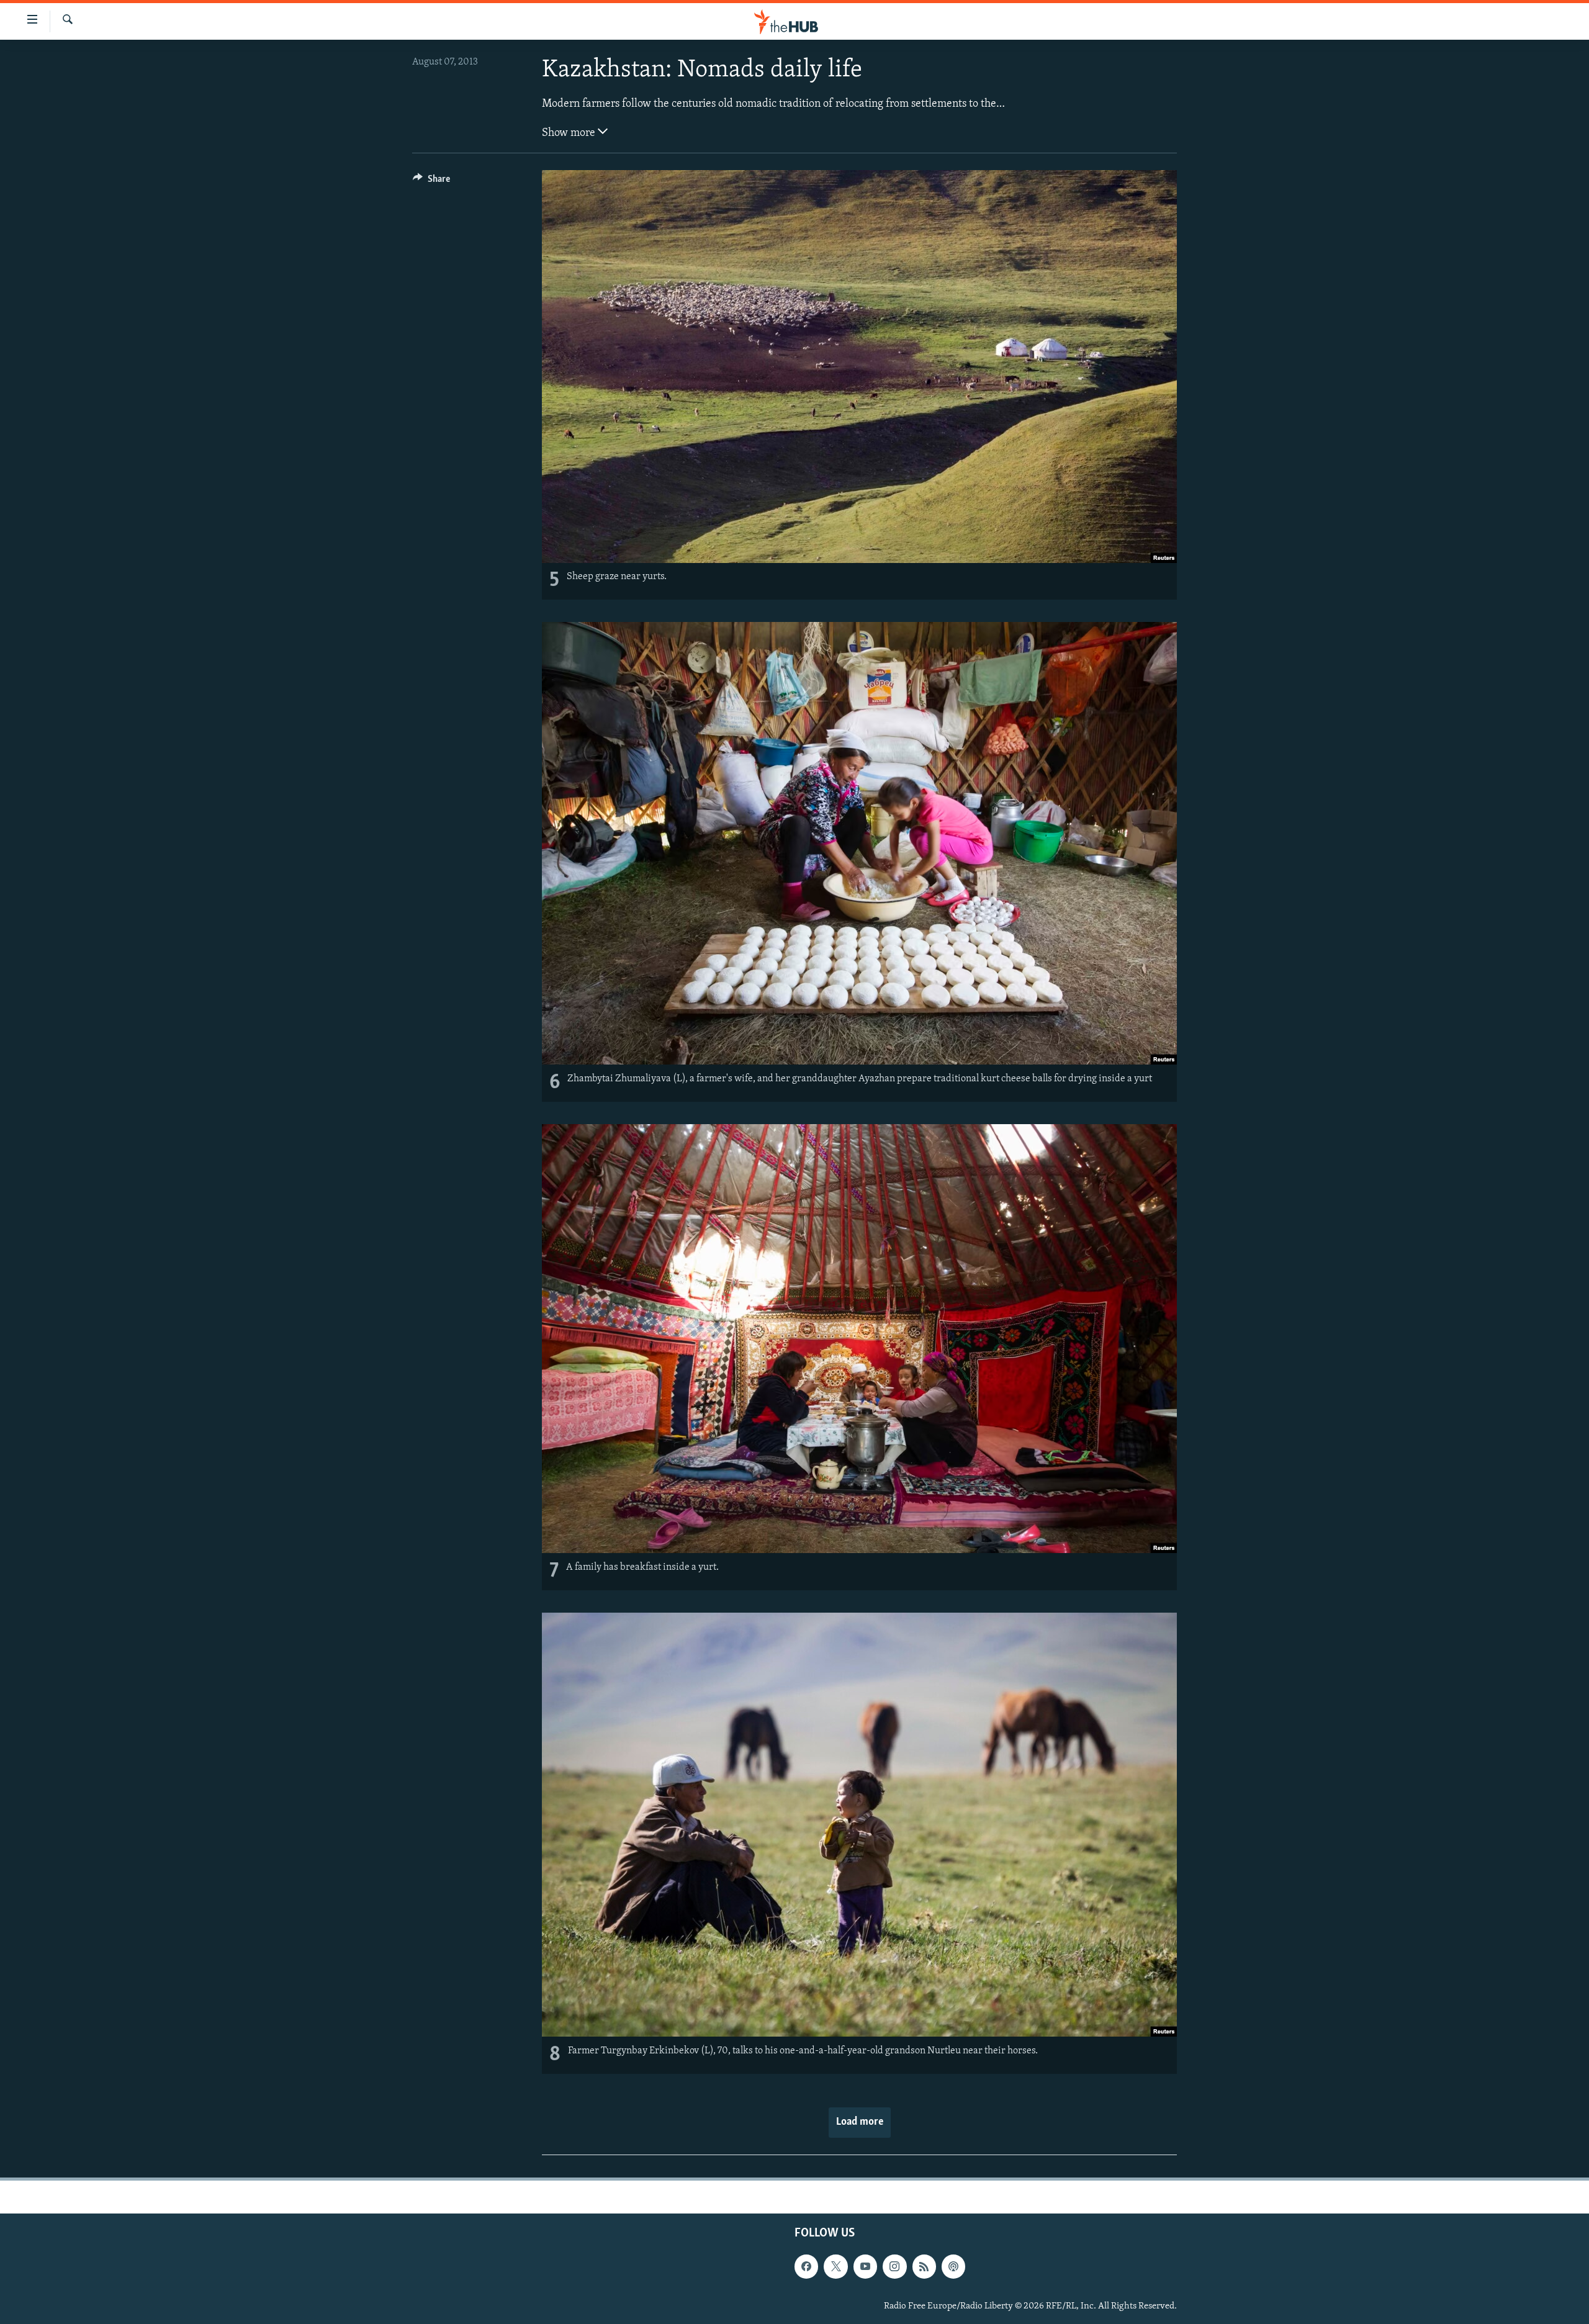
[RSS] (924, 2266)
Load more (860, 2122)
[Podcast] (953, 2266)
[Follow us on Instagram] (894, 2266)
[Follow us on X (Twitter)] (835, 2266)
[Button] (431, 182)
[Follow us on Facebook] (806, 2266)
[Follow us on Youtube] (865, 2266)
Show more (570, 133)
